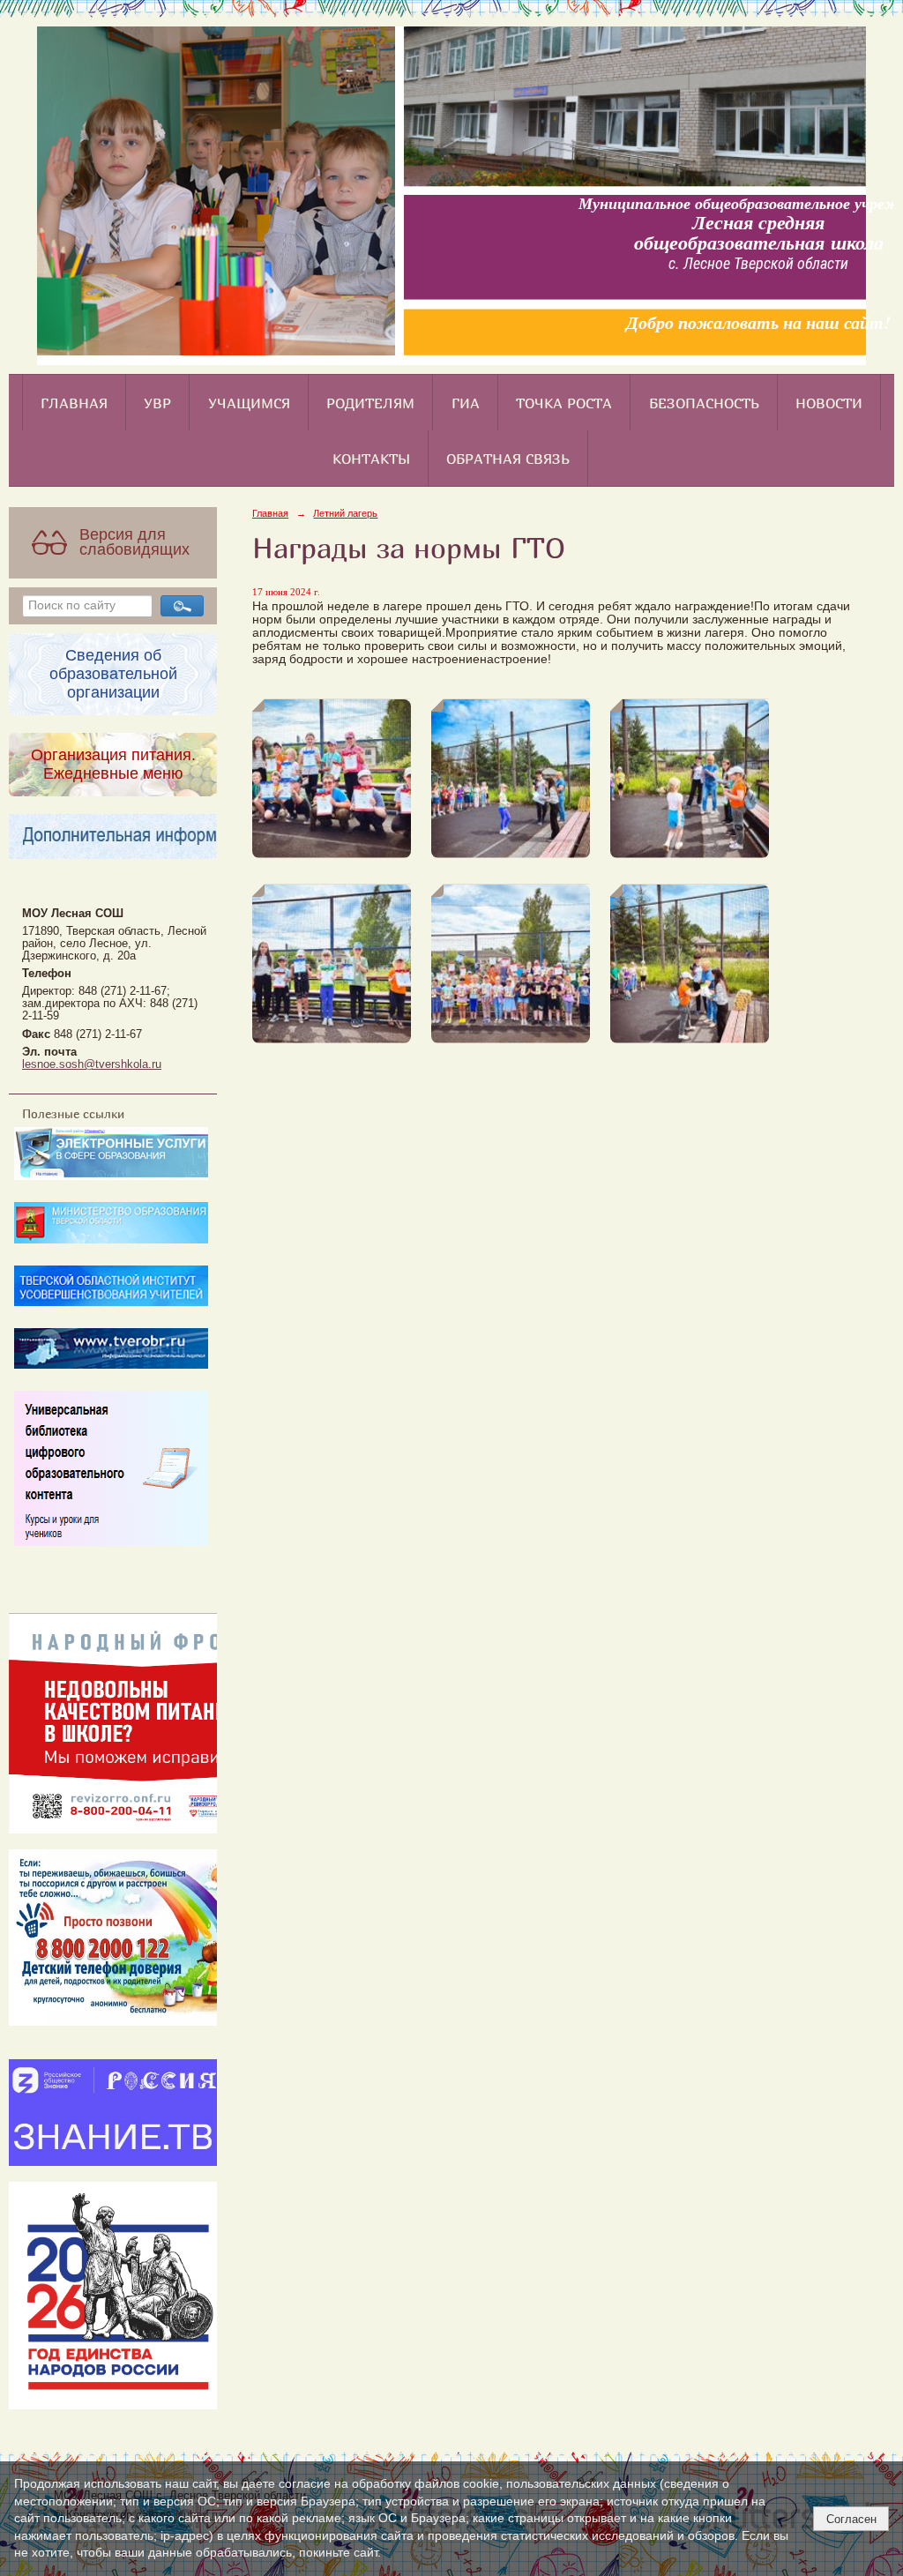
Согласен (851, 2519)
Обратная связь (508, 459)
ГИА (466, 403)
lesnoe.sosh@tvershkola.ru (92, 1064)
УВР (157, 403)
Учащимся (249, 403)
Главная (74, 403)
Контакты (371, 459)
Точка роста (564, 403)
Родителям (370, 403)
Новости (829, 403)
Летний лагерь (345, 513)
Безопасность (704, 403)
